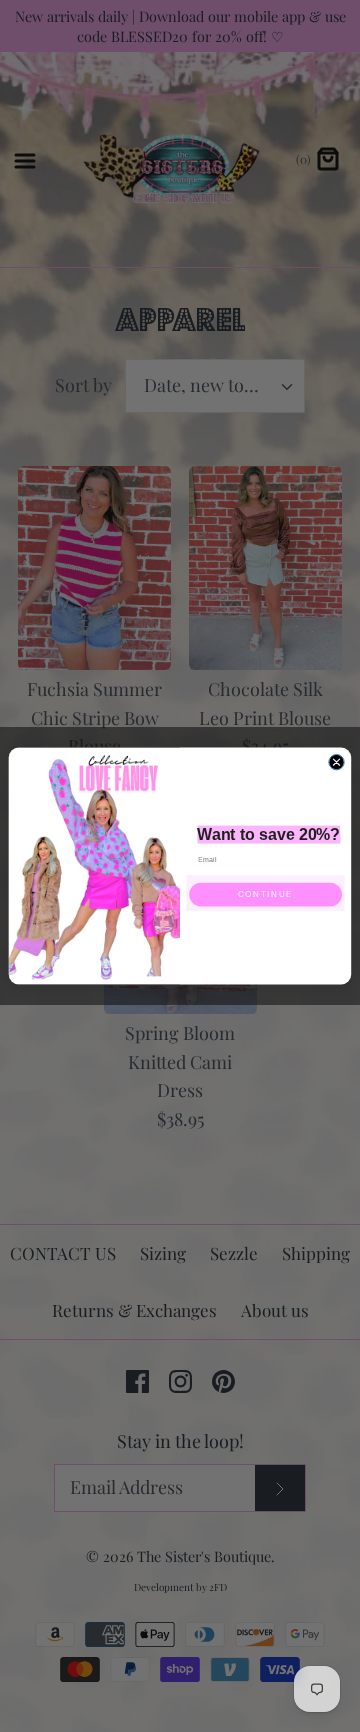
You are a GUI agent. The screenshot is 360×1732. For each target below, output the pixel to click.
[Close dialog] (336, 761)
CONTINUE (265, 894)
